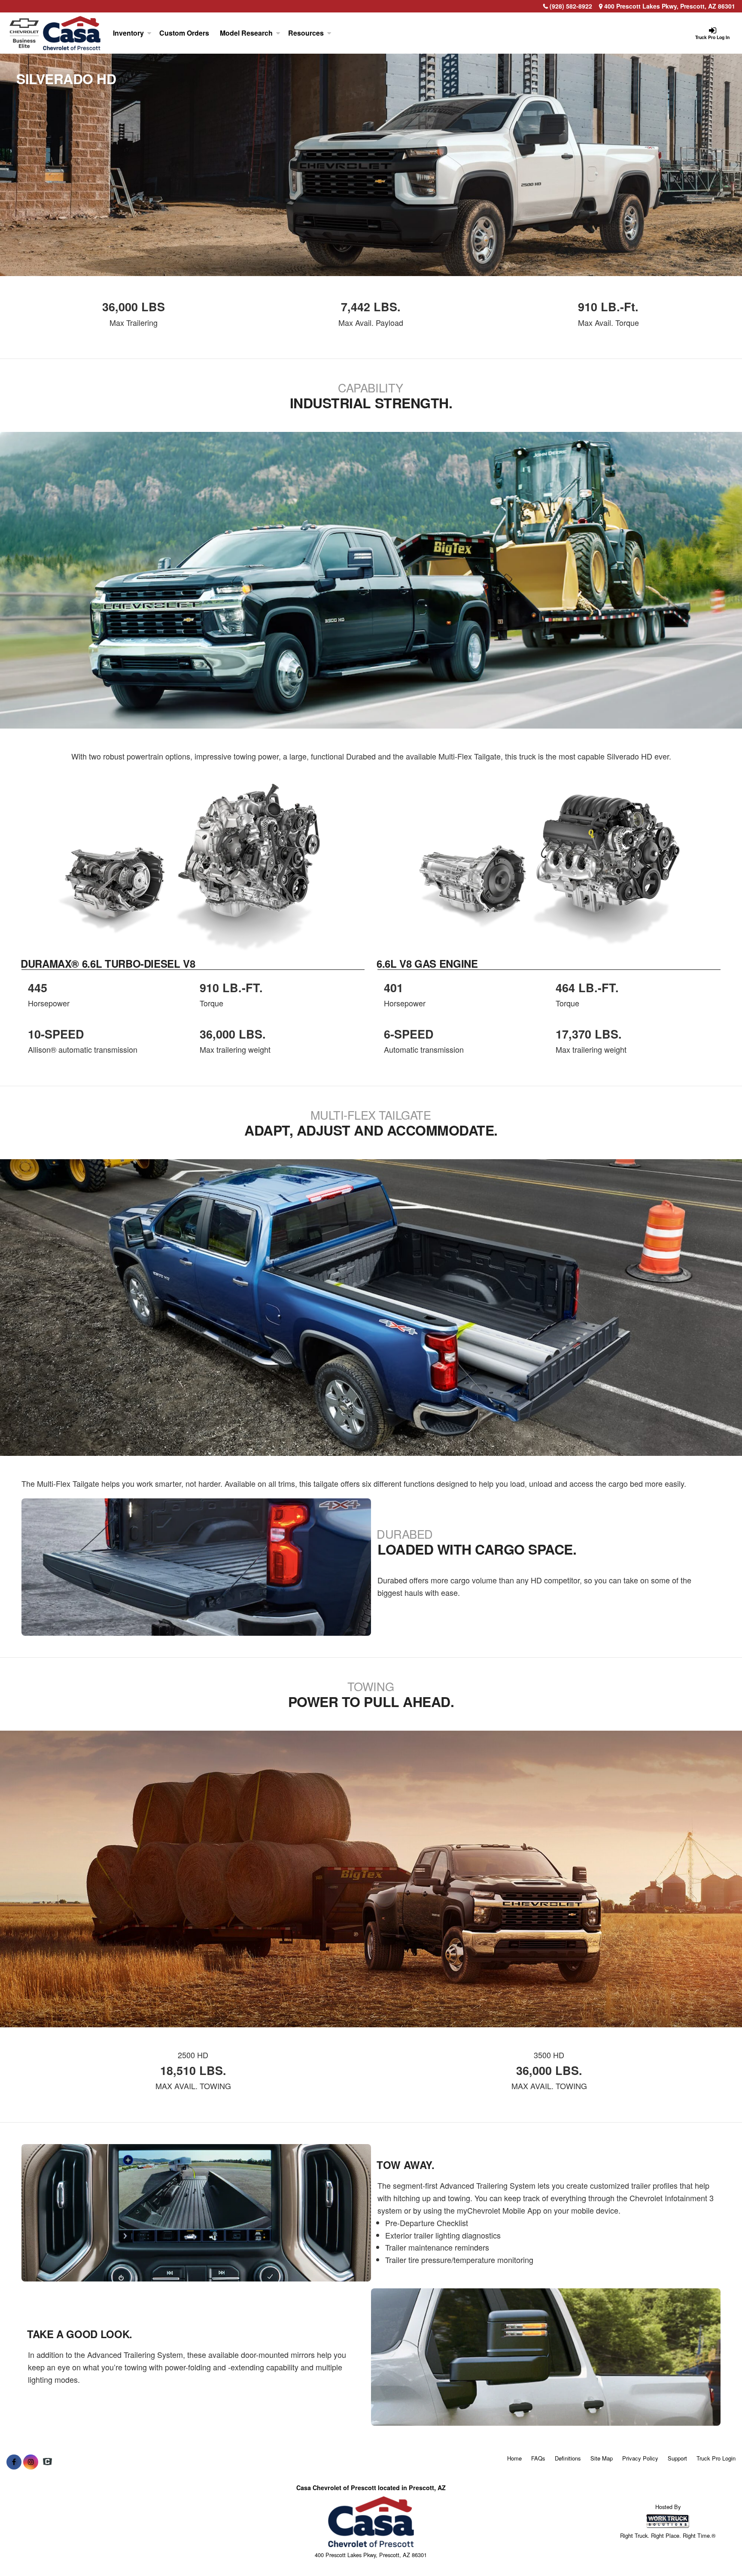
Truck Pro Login (716, 2458)
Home (514, 2458)
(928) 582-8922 (571, 6)
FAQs (538, 2458)
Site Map (602, 2458)
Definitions (568, 2458)
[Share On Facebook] (14, 2462)
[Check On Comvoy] (47, 2462)
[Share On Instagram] (31, 2462)
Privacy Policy (640, 2458)
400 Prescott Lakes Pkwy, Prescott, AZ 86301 (669, 6)
